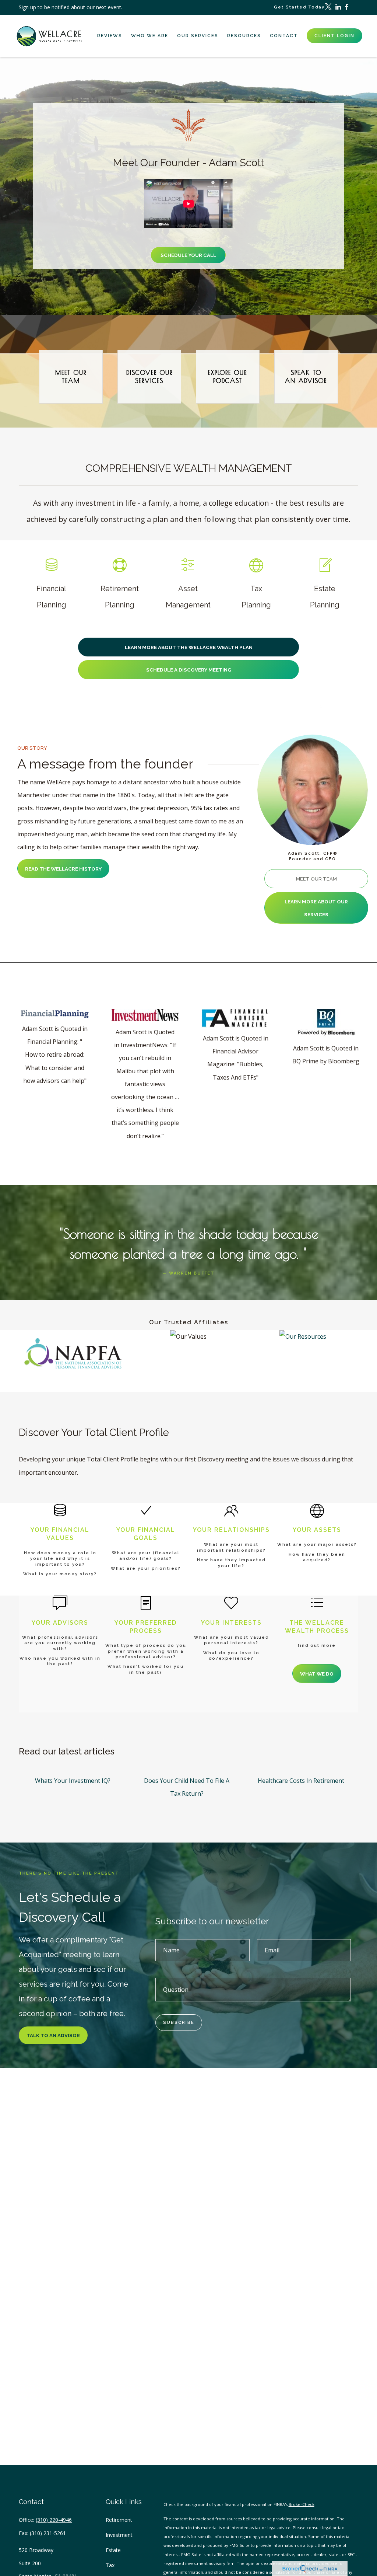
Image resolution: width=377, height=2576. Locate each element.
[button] (110, 36)
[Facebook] (346, 7)
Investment (119, 2535)
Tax (110, 2565)
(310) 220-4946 (54, 2520)
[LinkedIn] (338, 7)
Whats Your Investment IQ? (73, 1781)
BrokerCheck (302, 2504)
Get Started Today (299, 7)
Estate (113, 2550)
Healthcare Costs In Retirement (301, 1781)
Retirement (119, 2520)
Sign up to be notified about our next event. (71, 7)
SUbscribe (179, 2023)
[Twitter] (328, 7)
